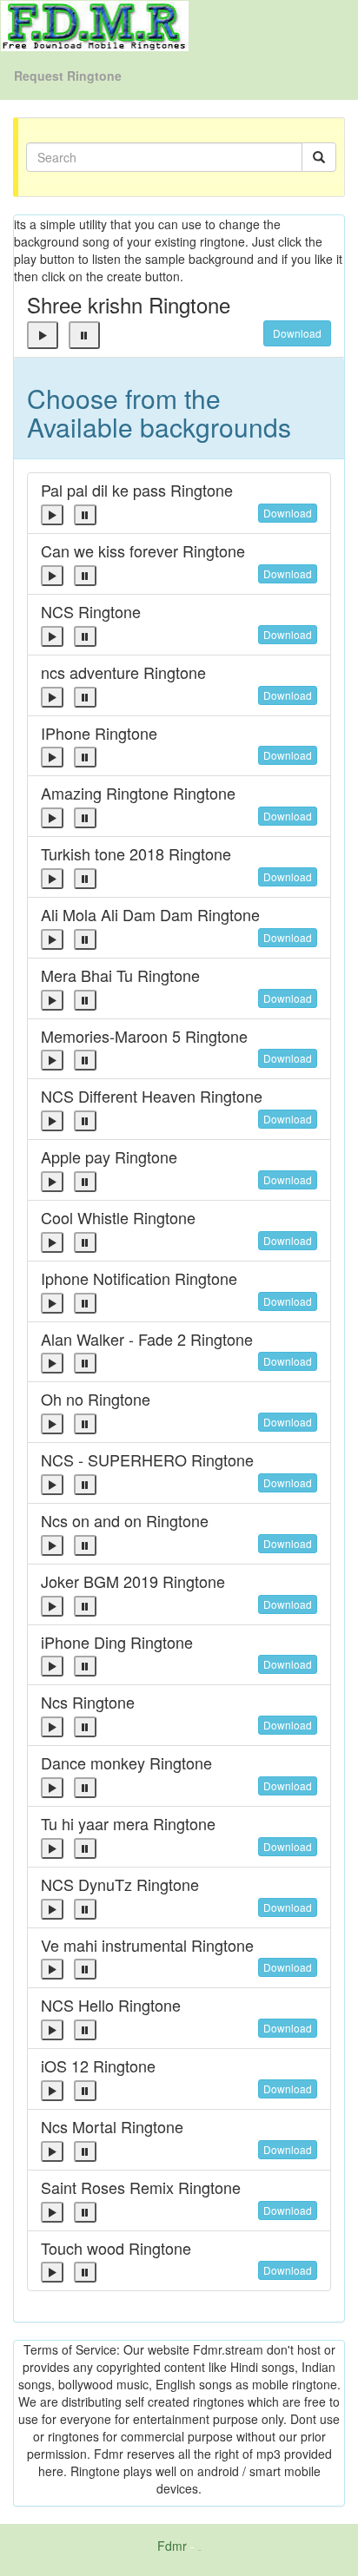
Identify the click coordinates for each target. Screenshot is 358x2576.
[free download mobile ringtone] (95, 24)
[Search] (319, 157)
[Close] (43, 335)
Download (297, 333)
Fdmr (172, 2546)
